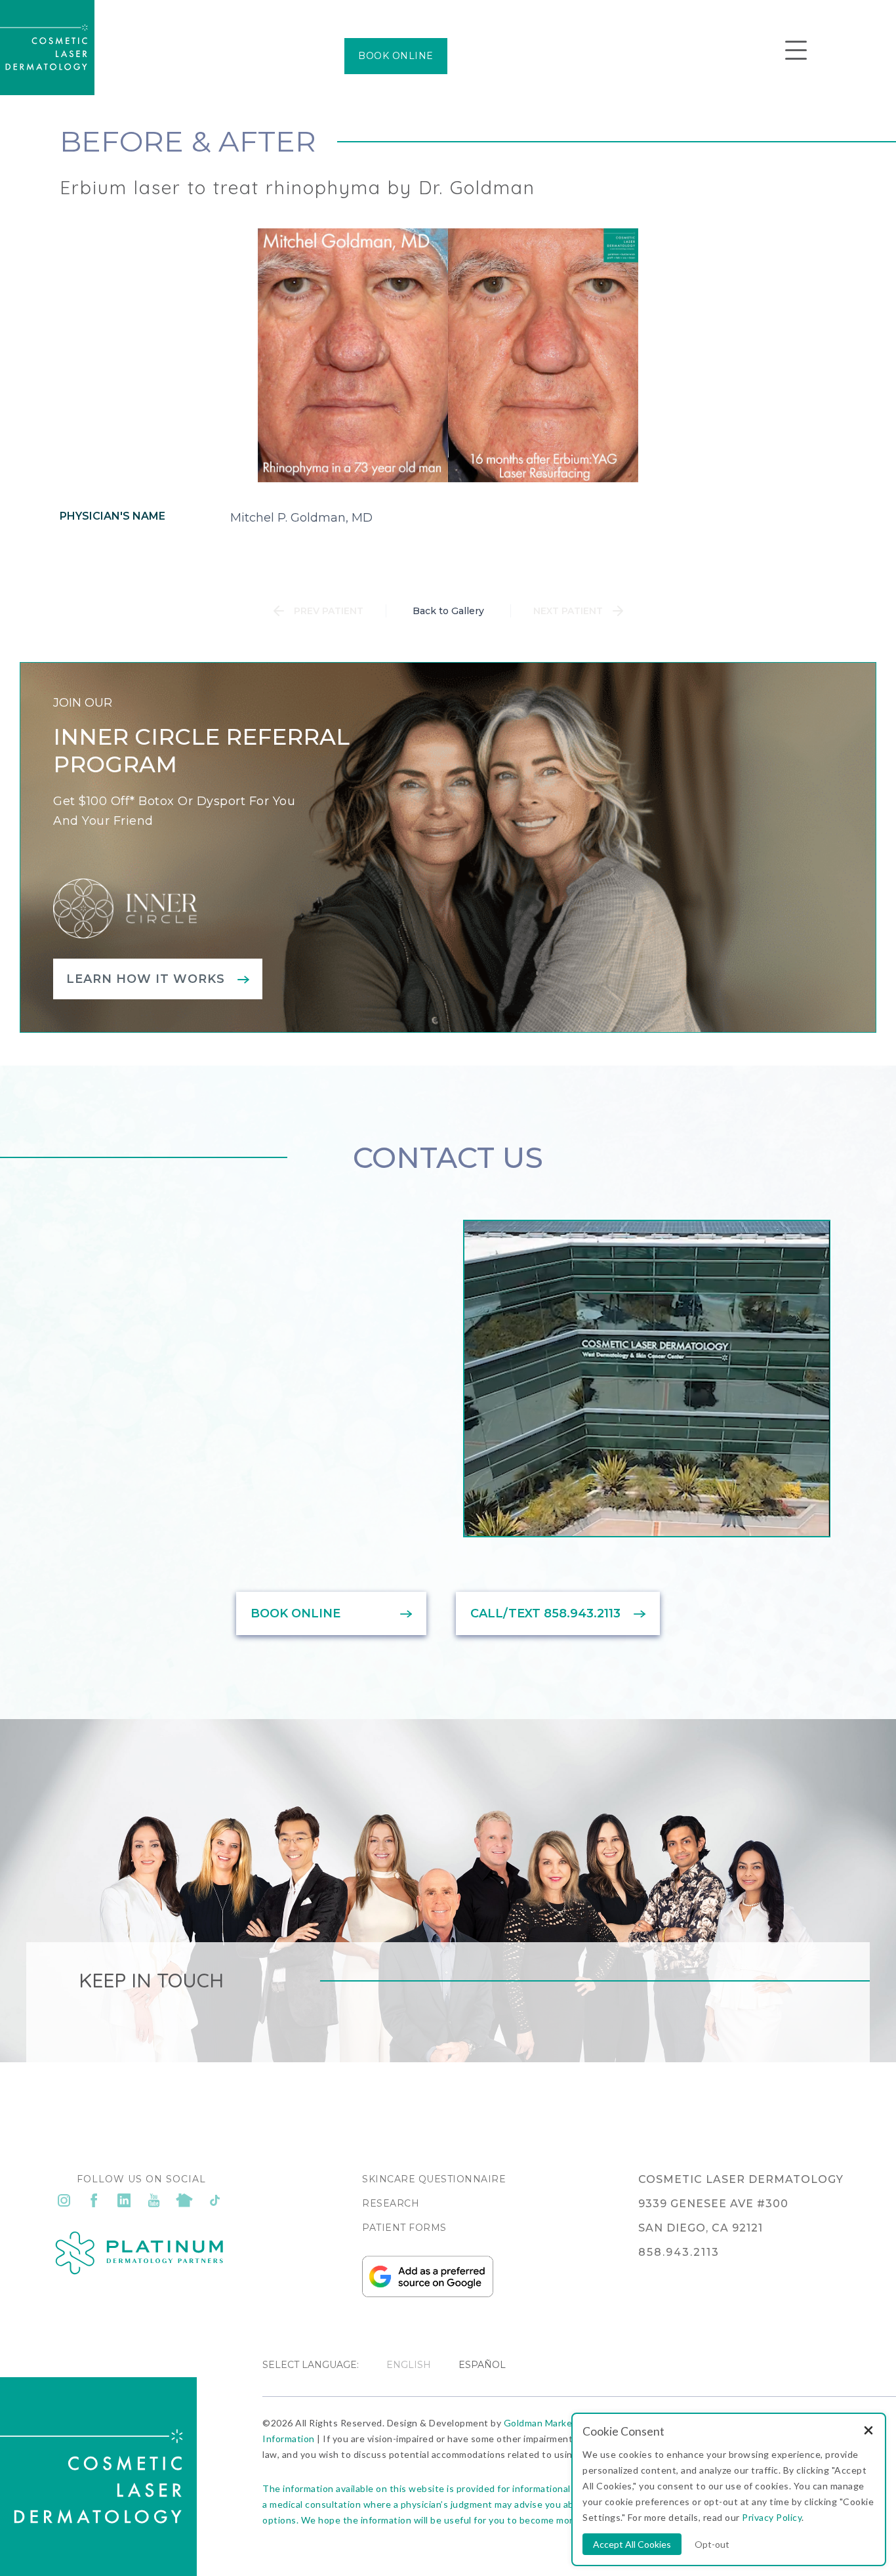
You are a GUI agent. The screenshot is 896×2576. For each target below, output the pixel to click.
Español (482, 2365)
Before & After (188, 141)
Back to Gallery (448, 611)
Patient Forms (404, 2228)
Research (391, 2203)
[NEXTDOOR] (184, 2200)
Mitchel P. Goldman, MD (301, 518)
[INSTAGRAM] (64, 2200)
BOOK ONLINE (396, 56)
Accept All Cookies (632, 2544)
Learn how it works (146, 979)
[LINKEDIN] (124, 2200)
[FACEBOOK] (94, 2200)
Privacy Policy (772, 2517)
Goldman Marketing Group (562, 2423)
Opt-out (712, 2544)
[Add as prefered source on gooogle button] (428, 2294)
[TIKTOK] (214, 2200)
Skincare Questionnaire (434, 2179)
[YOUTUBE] (154, 2200)
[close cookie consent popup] (868, 2431)
